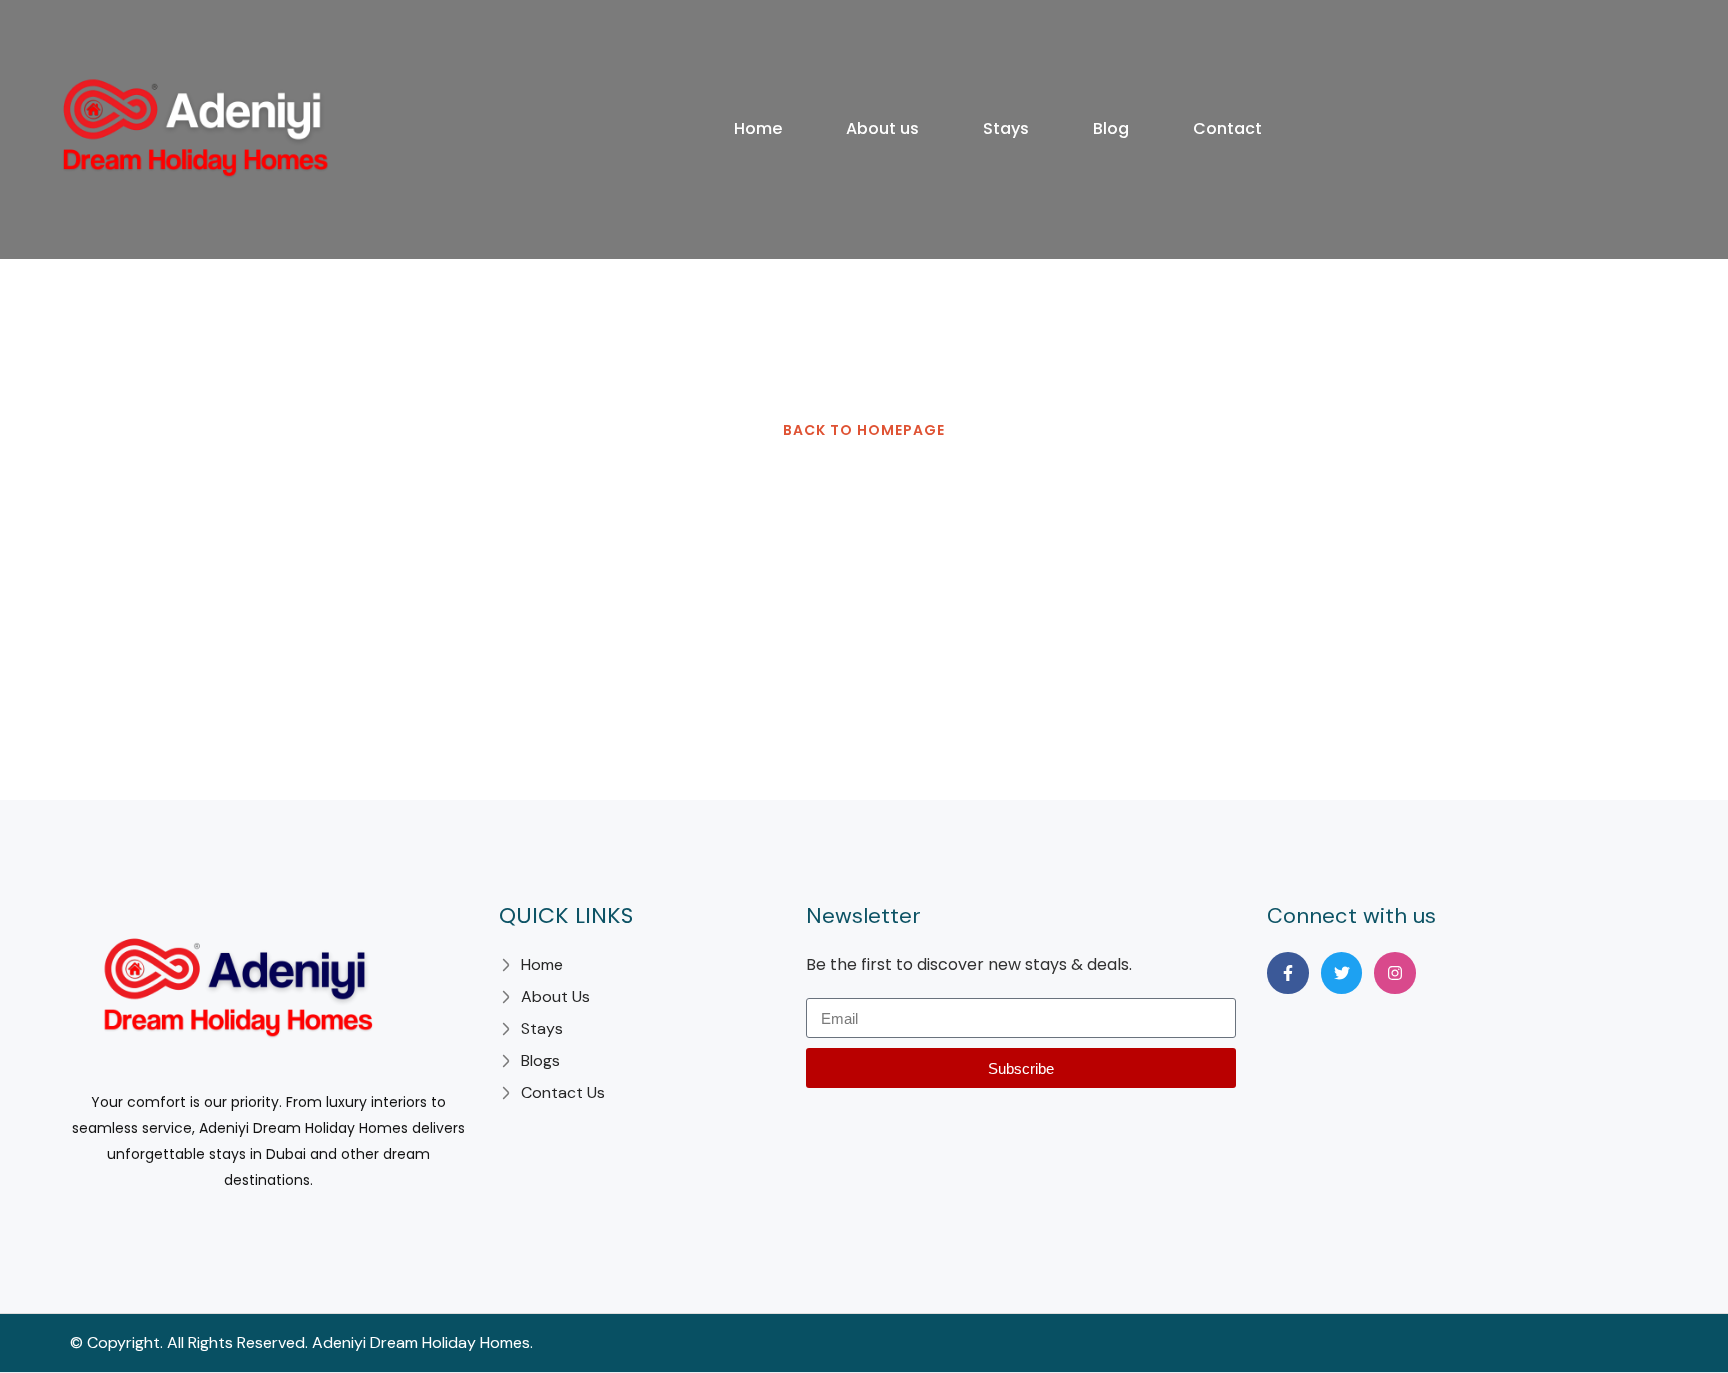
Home (758, 128)
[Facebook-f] (1288, 973)
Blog (1111, 128)
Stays (1006, 128)
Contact (1227, 128)
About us (882, 128)
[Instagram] (1395, 973)
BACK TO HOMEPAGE (864, 430)
